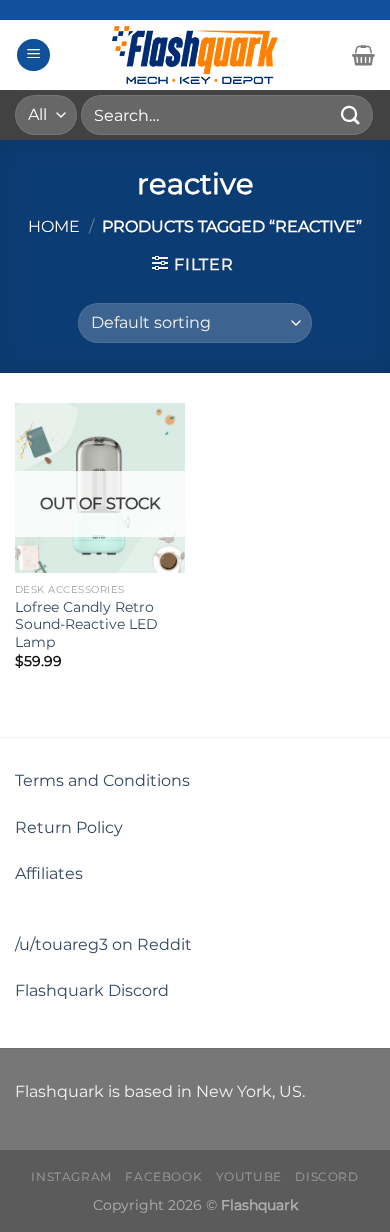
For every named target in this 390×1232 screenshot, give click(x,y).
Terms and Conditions (102, 780)
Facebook (163, 1176)
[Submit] (351, 114)
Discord (326, 1176)
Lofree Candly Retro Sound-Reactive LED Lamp (86, 624)
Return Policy (69, 827)
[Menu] (33, 55)
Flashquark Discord (92, 990)
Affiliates (49, 873)
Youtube (249, 1176)
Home (54, 226)
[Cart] (363, 55)
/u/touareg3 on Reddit (103, 944)
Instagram (71, 1176)
